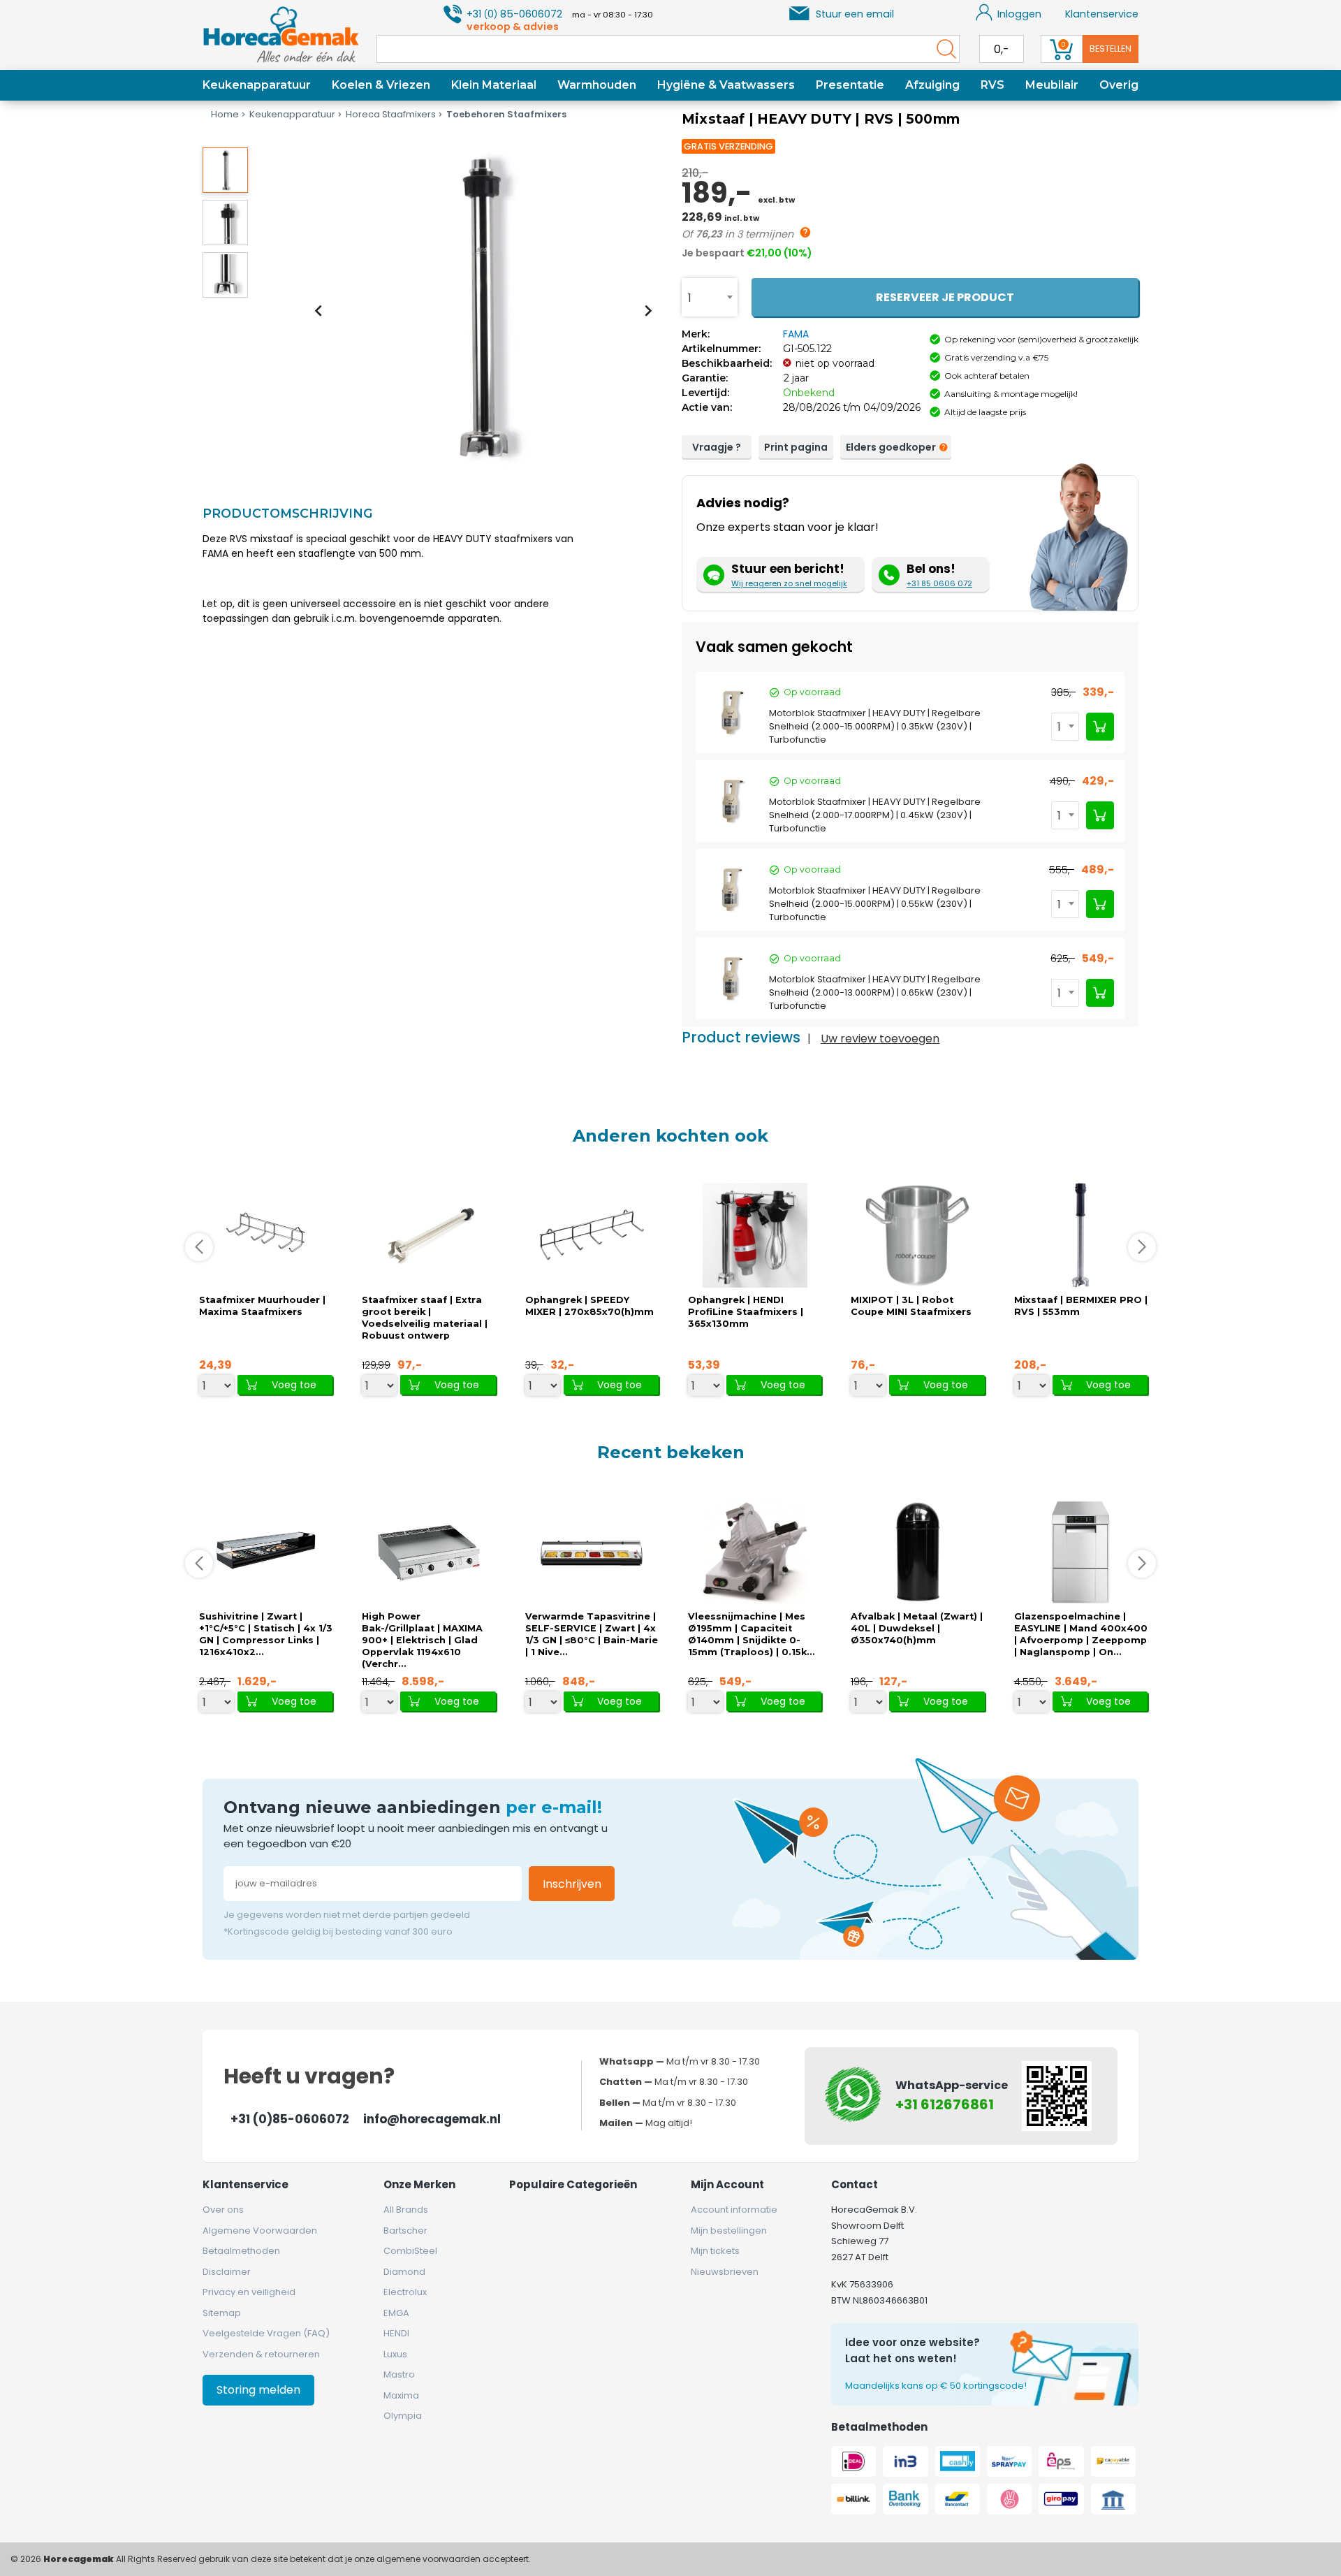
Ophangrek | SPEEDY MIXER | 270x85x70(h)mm (589, 1306)
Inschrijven (572, 1884)
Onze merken (419, 2184)
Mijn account (727, 2184)
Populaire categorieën (573, 2184)
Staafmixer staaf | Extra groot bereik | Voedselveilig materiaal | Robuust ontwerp (425, 1318)
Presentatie (850, 85)
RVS (992, 85)
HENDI (396, 2333)
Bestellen (1111, 49)
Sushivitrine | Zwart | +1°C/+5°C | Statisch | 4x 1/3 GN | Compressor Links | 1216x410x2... (266, 1634)
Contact (855, 2184)
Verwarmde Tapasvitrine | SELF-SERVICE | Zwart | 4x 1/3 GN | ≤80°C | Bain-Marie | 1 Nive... (592, 1634)
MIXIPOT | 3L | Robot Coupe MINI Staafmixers (911, 1306)
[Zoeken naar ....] (943, 49)
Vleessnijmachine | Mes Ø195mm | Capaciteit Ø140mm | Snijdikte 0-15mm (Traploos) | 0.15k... (752, 1634)
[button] (225, 170)
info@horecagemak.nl (432, 2119)
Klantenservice (1102, 14)
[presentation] (318, 310)
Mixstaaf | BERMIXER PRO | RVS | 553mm (1081, 1306)
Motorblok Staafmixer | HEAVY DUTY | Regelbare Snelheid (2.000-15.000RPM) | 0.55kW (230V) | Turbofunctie (875, 904)
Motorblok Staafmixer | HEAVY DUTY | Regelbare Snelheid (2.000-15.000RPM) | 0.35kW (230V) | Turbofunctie (875, 726)
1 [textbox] (690, 298)
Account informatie (734, 2210)
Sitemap (222, 2313)
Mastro (399, 2374)
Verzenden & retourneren (261, 2354)
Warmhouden (597, 85)
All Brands (406, 2210)
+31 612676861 (945, 2104)
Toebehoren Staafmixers (506, 114)
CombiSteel (410, 2251)
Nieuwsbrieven (725, 2272)
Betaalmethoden (241, 2251)
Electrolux (405, 2292)
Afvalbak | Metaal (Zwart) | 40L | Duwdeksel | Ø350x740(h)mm (917, 1628)
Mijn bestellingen (729, 2231)
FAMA (796, 334)
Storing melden (258, 2390)
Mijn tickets (715, 2251)
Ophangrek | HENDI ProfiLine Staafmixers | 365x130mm (746, 1312)
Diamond (404, 2272)
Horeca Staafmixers (391, 114)
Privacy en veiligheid (249, 2292)
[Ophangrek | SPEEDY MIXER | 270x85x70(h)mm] (592, 1235)
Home (225, 114)
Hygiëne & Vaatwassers (726, 85)
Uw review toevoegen (880, 1039)
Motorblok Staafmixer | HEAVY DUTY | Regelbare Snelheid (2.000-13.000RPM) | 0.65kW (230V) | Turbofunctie (875, 992)
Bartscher (405, 2231)
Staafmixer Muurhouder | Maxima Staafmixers (262, 1306)
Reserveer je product (945, 297)
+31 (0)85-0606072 (290, 2119)
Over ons (223, 2210)
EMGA (396, 2313)
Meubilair (1052, 85)
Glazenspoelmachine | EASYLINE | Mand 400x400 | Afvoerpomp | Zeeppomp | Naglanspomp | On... (1081, 1634)
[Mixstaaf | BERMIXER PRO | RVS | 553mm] (1080, 1235)
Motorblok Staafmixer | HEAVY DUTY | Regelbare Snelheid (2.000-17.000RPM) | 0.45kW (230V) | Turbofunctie (875, 815)
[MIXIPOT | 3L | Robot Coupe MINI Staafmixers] (918, 1235)
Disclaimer (227, 2272)
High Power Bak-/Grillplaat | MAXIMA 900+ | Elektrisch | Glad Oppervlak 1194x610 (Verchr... (422, 1640)
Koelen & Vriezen (381, 85)
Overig (1119, 85)
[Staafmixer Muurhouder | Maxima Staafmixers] (266, 1235)
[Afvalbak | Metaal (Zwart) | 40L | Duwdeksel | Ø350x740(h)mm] (918, 1551)
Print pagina (796, 447)
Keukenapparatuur (257, 85)
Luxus (395, 2354)
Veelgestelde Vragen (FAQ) (266, 2333)
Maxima (401, 2395)
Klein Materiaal (494, 85)
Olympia (403, 2416)
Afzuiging (932, 85)
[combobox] (710, 297)
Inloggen (1019, 14)
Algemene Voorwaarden (260, 2231)
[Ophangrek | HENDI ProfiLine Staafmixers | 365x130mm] (755, 1235)
